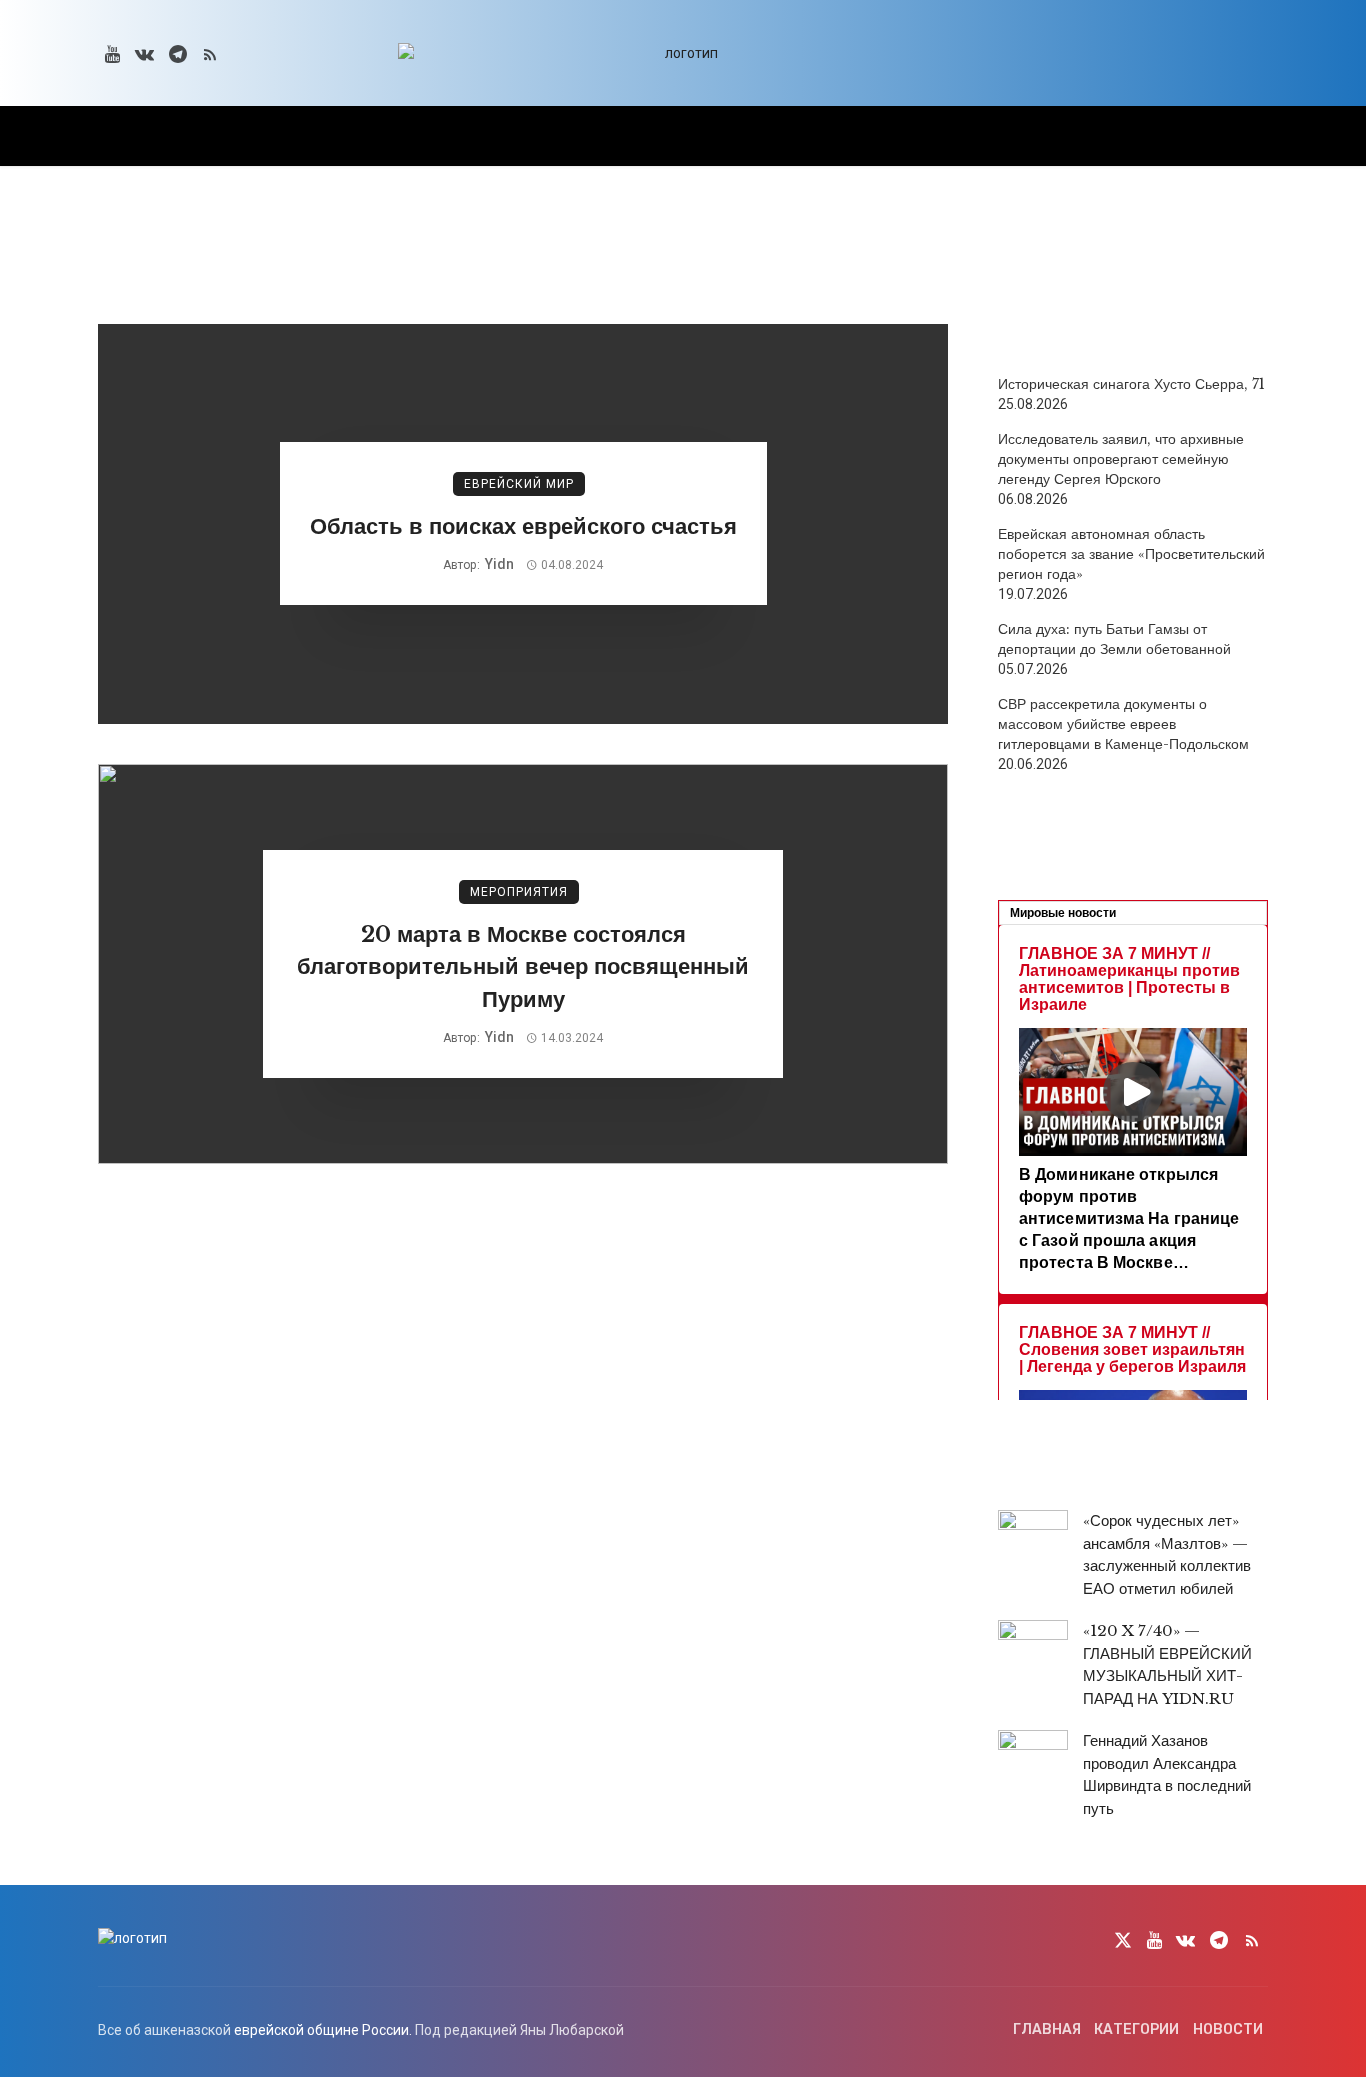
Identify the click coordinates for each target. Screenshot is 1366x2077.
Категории (1136, 2029)
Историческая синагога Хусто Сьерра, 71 (1131, 384)
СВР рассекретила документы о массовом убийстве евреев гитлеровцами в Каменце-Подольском (1123, 724)
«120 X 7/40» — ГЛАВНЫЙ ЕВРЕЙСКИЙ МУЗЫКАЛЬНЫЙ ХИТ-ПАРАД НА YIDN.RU (1167, 1664)
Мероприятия (519, 892)
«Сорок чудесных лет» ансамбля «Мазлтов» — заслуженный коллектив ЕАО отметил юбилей (1167, 1554)
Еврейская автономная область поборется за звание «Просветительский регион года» (1131, 554)
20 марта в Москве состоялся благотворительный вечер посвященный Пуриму (523, 967)
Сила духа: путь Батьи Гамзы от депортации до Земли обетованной (1114, 639)
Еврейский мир (519, 484)
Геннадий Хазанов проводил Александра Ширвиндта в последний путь (1167, 1774)
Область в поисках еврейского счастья (523, 526)
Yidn (499, 564)
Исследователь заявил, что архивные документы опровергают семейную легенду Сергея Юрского (1121, 459)
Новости (1228, 2029)
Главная (1047, 2029)
